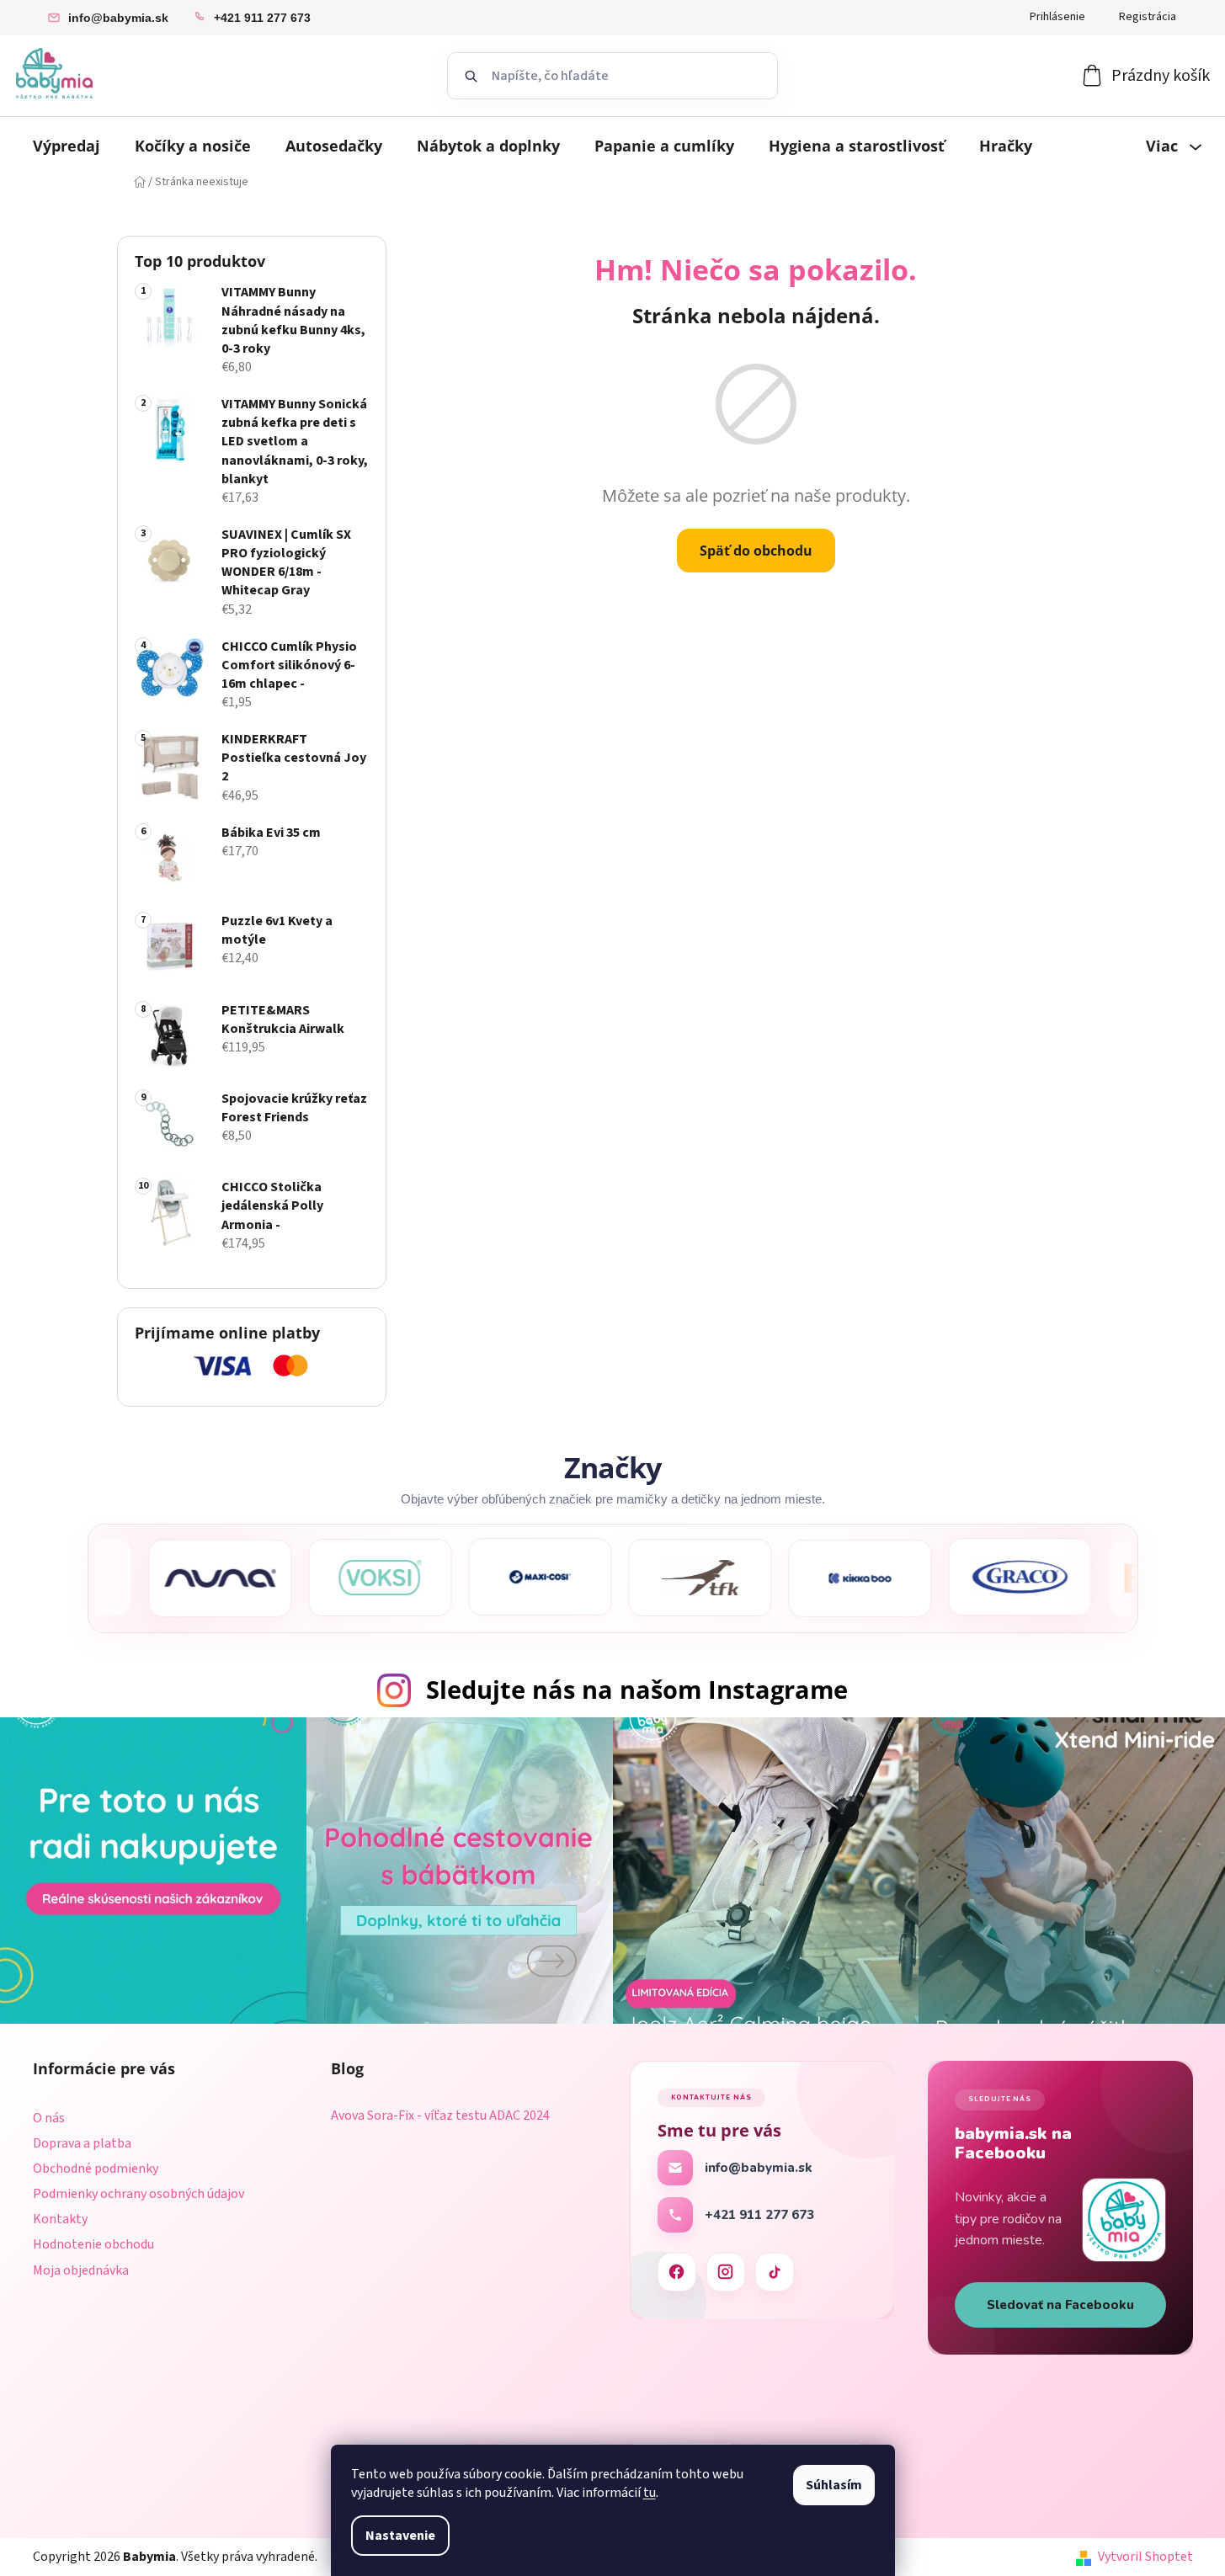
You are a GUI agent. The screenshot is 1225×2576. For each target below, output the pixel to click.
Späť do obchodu (756, 551)
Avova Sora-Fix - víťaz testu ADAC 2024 (440, 2116)
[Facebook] (677, 2272)
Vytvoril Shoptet (1145, 2557)
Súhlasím (834, 2485)
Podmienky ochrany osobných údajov (138, 2194)
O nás (49, 2118)
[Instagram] (726, 2272)
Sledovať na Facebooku (1060, 2305)
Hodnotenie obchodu (93, 2244)
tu (650, 2493)
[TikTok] (775, 2272)
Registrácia (1148, 17)
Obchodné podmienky (96, 2169)
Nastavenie (400, 2536)
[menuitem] (67, 146)
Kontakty (60, 2219)
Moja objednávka (81, 2270)
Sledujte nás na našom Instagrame (637, 1689)
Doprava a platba (82, 2143)
